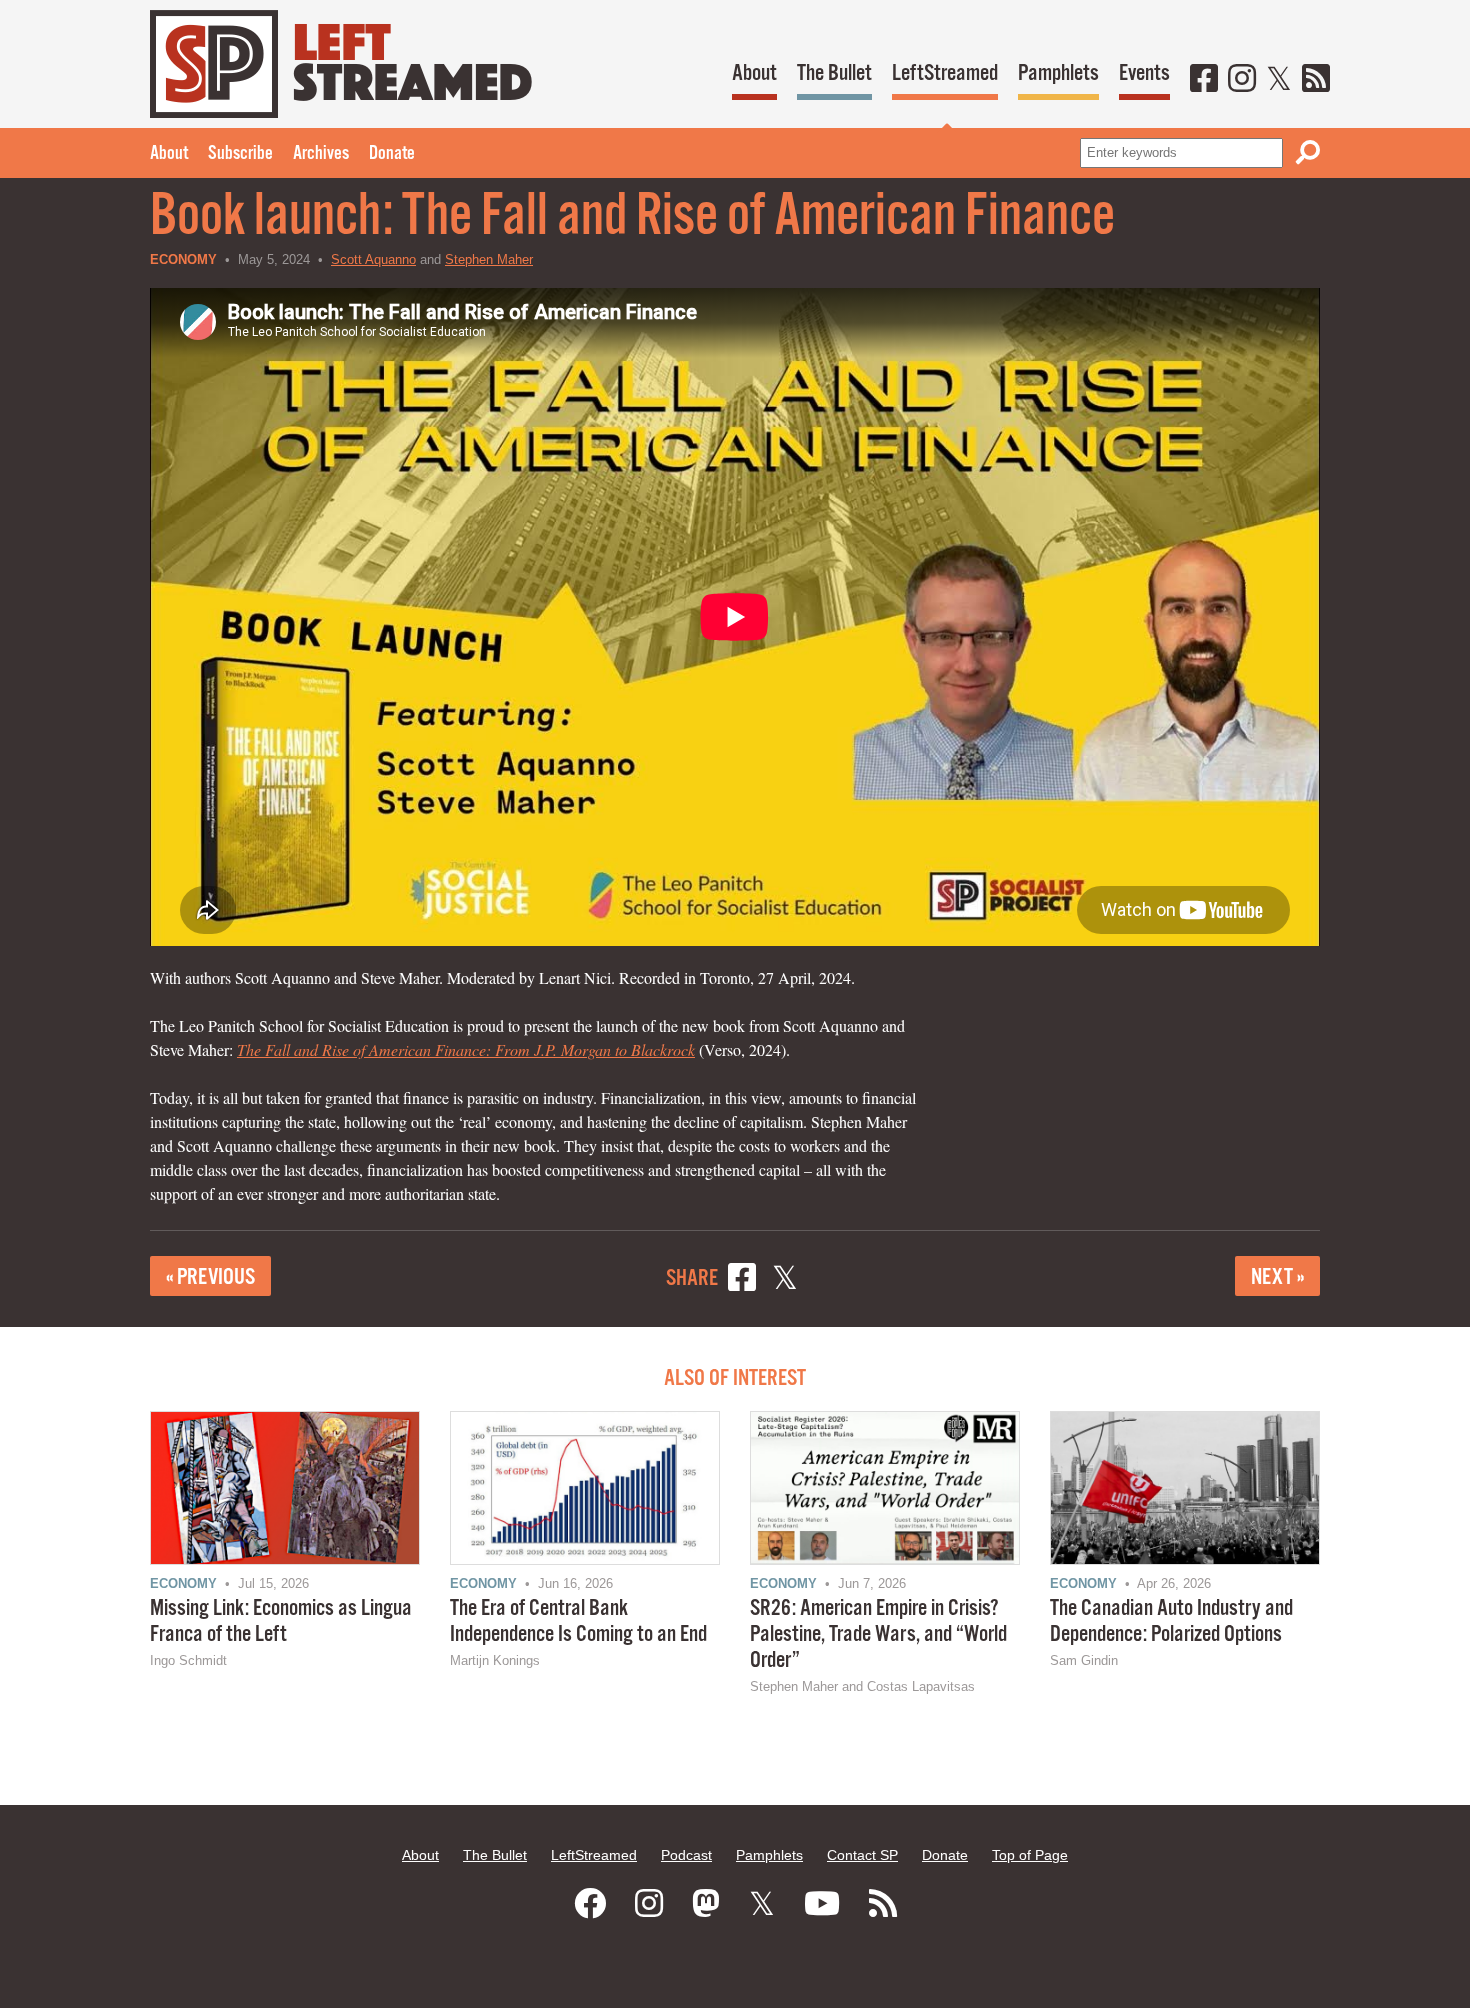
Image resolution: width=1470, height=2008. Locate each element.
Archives (321, 154)
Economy (183, 259)
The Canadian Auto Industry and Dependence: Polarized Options (1171, 1621)
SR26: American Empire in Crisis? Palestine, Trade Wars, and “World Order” (878, 1634)
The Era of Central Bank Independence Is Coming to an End (578, 1621)
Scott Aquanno (373, 259)
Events (1144, 73)
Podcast (686, 1855)
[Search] (1308, 152)
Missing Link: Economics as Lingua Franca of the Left (281, 1621)
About (754, 73)
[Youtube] (822, 1904)
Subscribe (240, 154)
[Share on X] (785, 1280)
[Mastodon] (706, 1904)
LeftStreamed (945, 73)
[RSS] (1316, 80)
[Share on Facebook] (742, 1280)
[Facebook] (1204, 80)
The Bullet (834, 73)
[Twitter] (1279, 80)
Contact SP (862, 1855)
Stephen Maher (489, 259)
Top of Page (1030, 1855)
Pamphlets (1058, 73)
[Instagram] (1242, 80)
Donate (392, 154)
